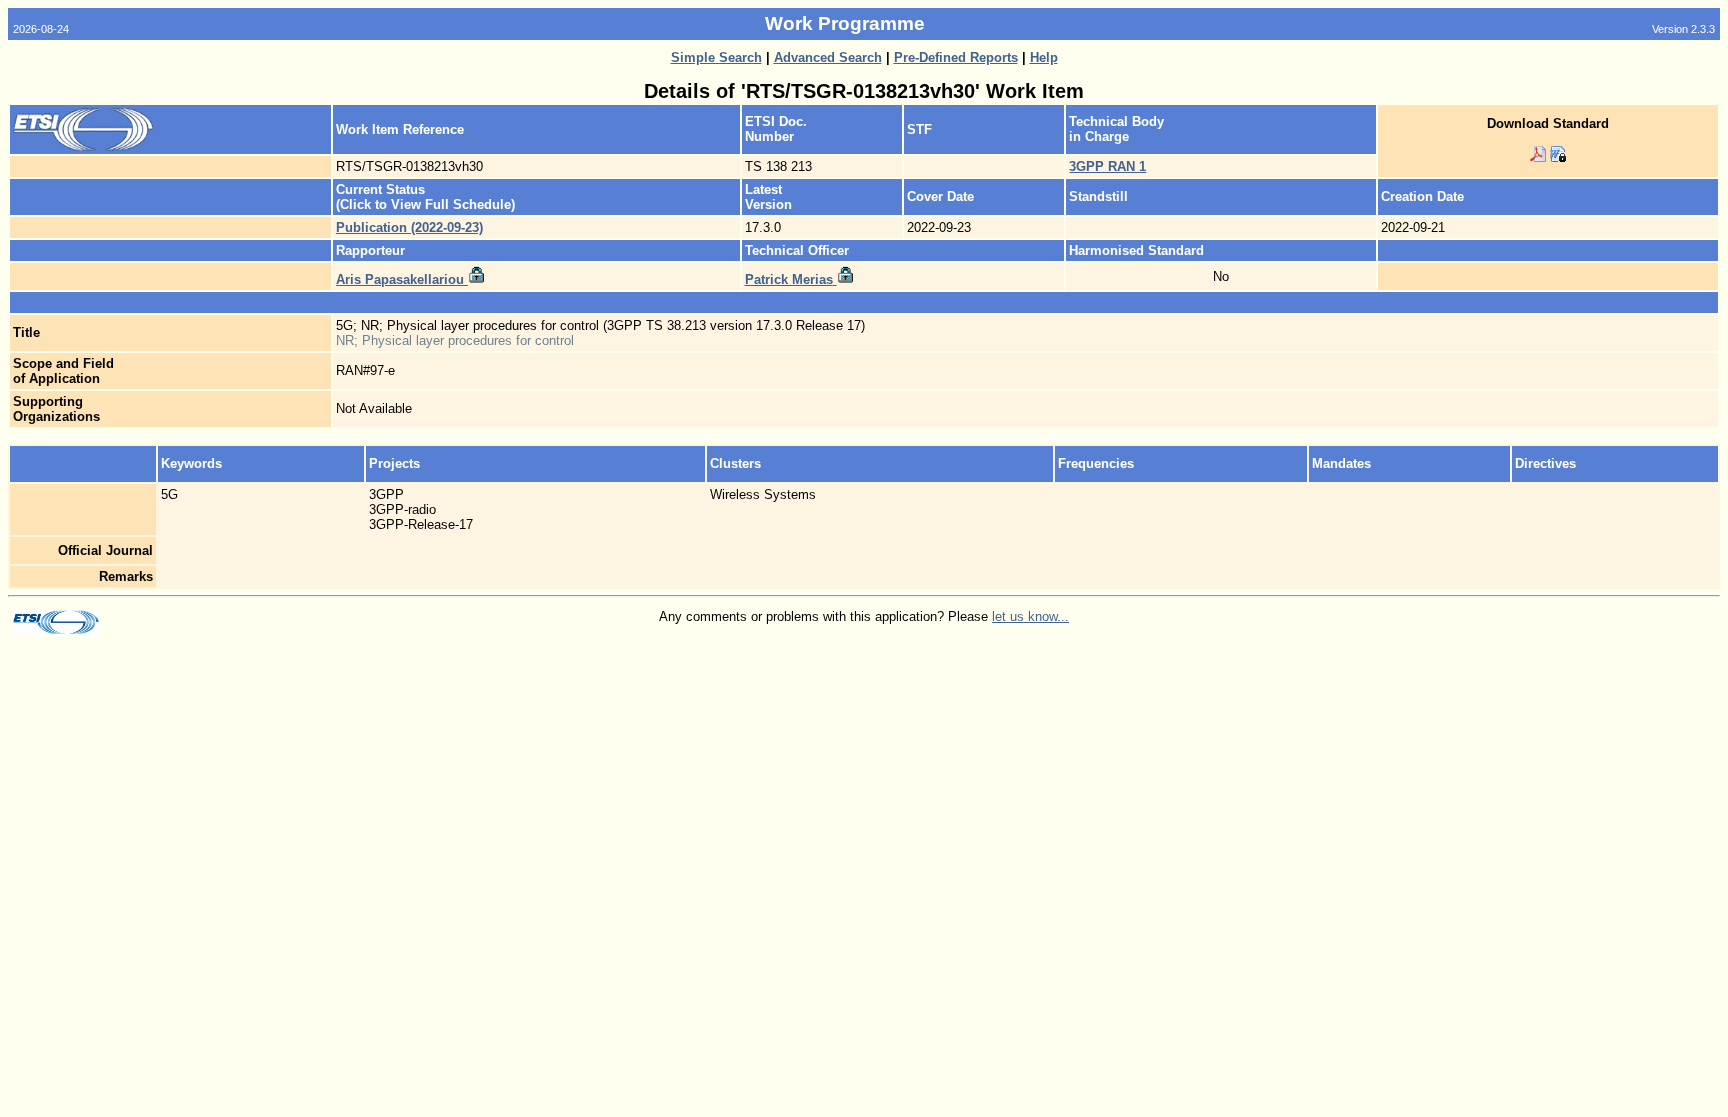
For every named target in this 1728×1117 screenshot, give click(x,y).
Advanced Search (828, 57)
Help (1044, 57)
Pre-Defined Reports (956, 57)
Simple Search (716, 57)
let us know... (1030, 616)
